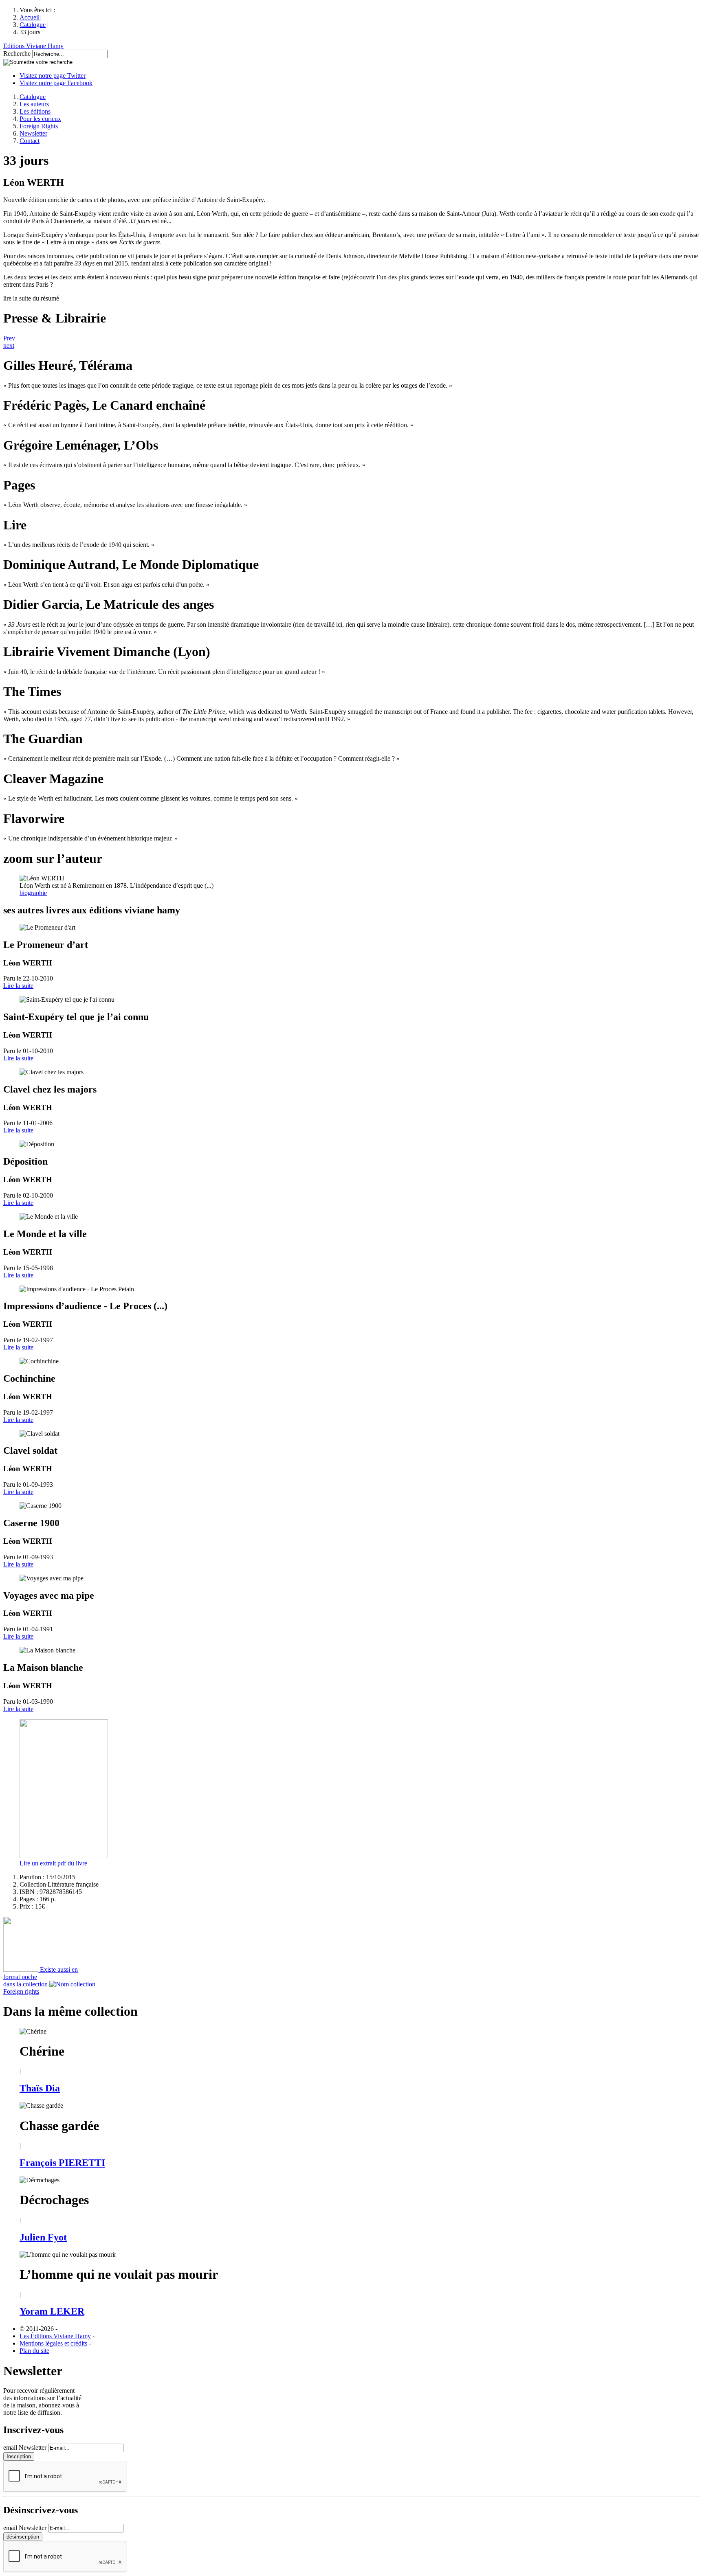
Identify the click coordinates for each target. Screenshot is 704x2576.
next (9, 346)
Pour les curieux (40, 119)
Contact (30, 141)
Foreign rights (21, 1991)
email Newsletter (25, 2448)
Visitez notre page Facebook (56, 83)
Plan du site (34, 2351)
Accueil (30, 17)
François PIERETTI (62, 2163)
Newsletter (33, 133)
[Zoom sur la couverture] (64, 1856)
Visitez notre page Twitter (53, 76)
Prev (9, 338)
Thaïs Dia (40, 2088)
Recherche (17, 54)
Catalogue (33, 25)
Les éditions (35, 111)
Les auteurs (34, 104)
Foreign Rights (39, 126)
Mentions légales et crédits (53, 2343)
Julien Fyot (43, 2237)
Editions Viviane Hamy (33, 46)
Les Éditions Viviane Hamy (55, 2336)
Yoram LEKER (52, 2311)
